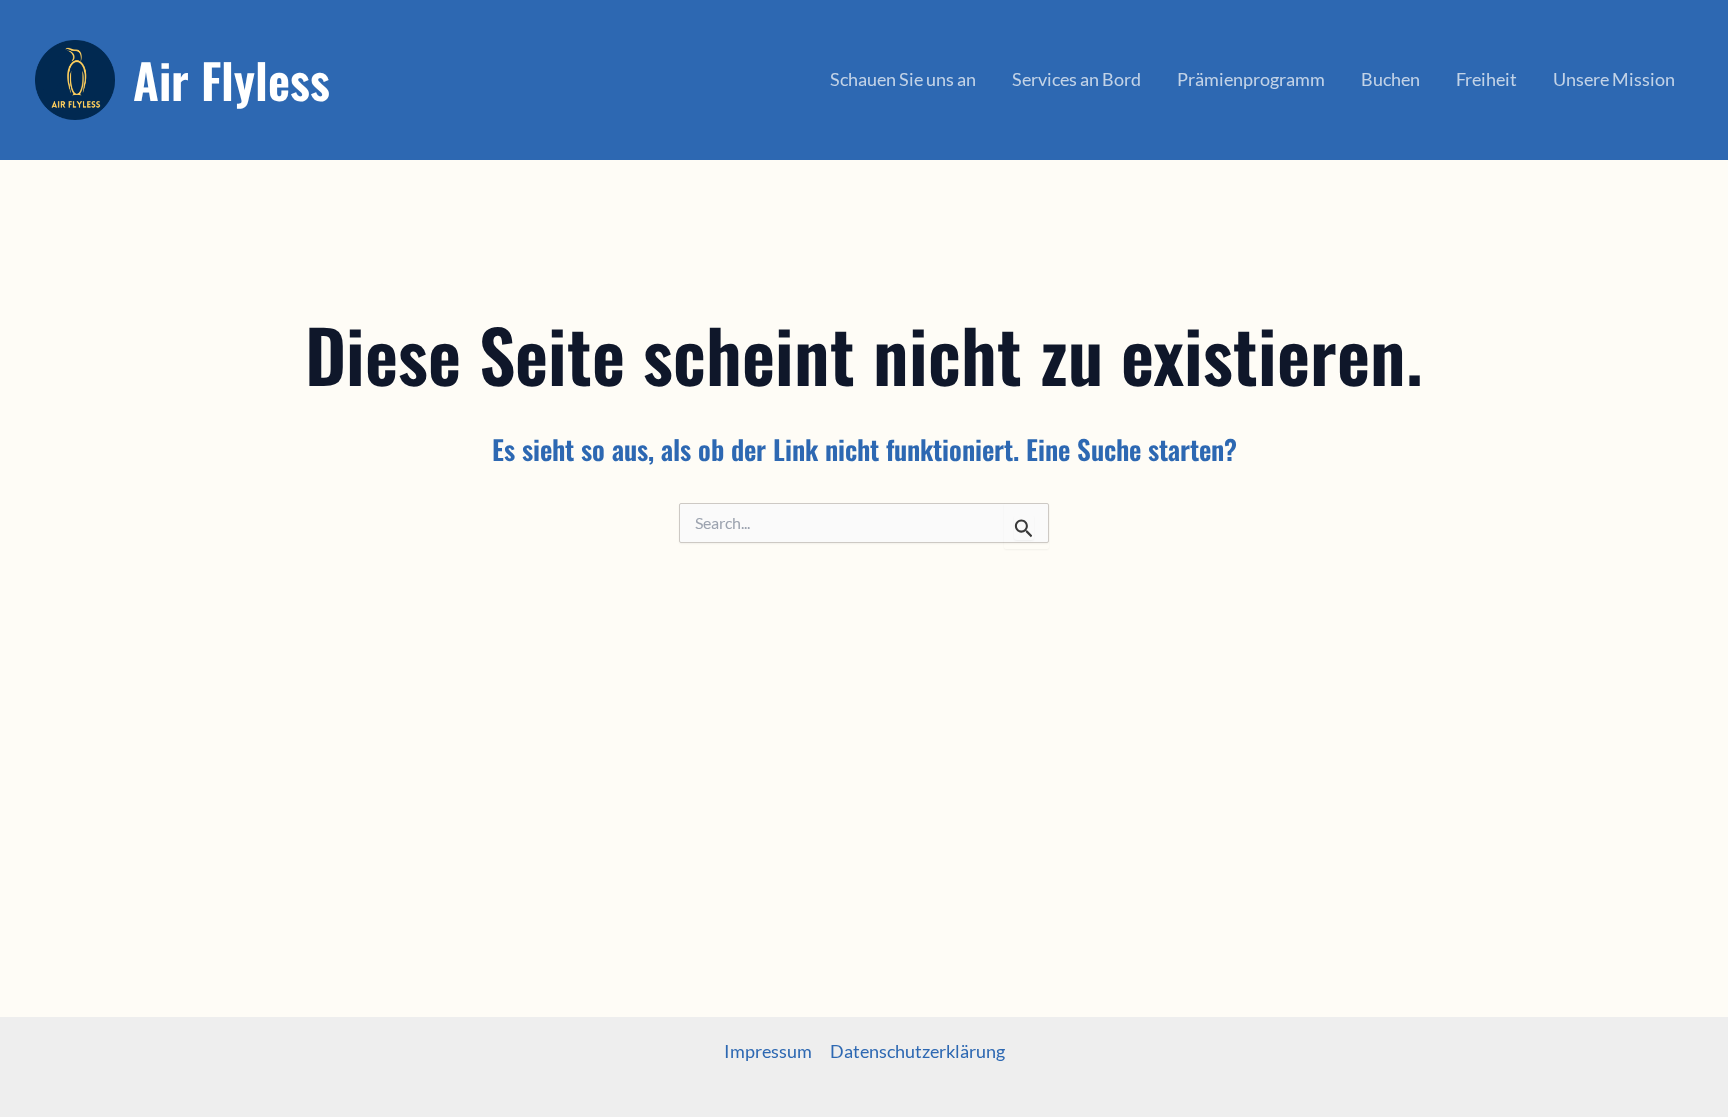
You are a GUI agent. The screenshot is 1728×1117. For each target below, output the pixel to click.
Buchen (1390, 79)
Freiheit (1486, 79)
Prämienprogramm (1251, 79)
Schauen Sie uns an (903, 79)
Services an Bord (1076, 79)
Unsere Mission (1614, 79)
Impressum (768, 1051)
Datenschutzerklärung (917, 1051)
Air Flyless (231, 79)
